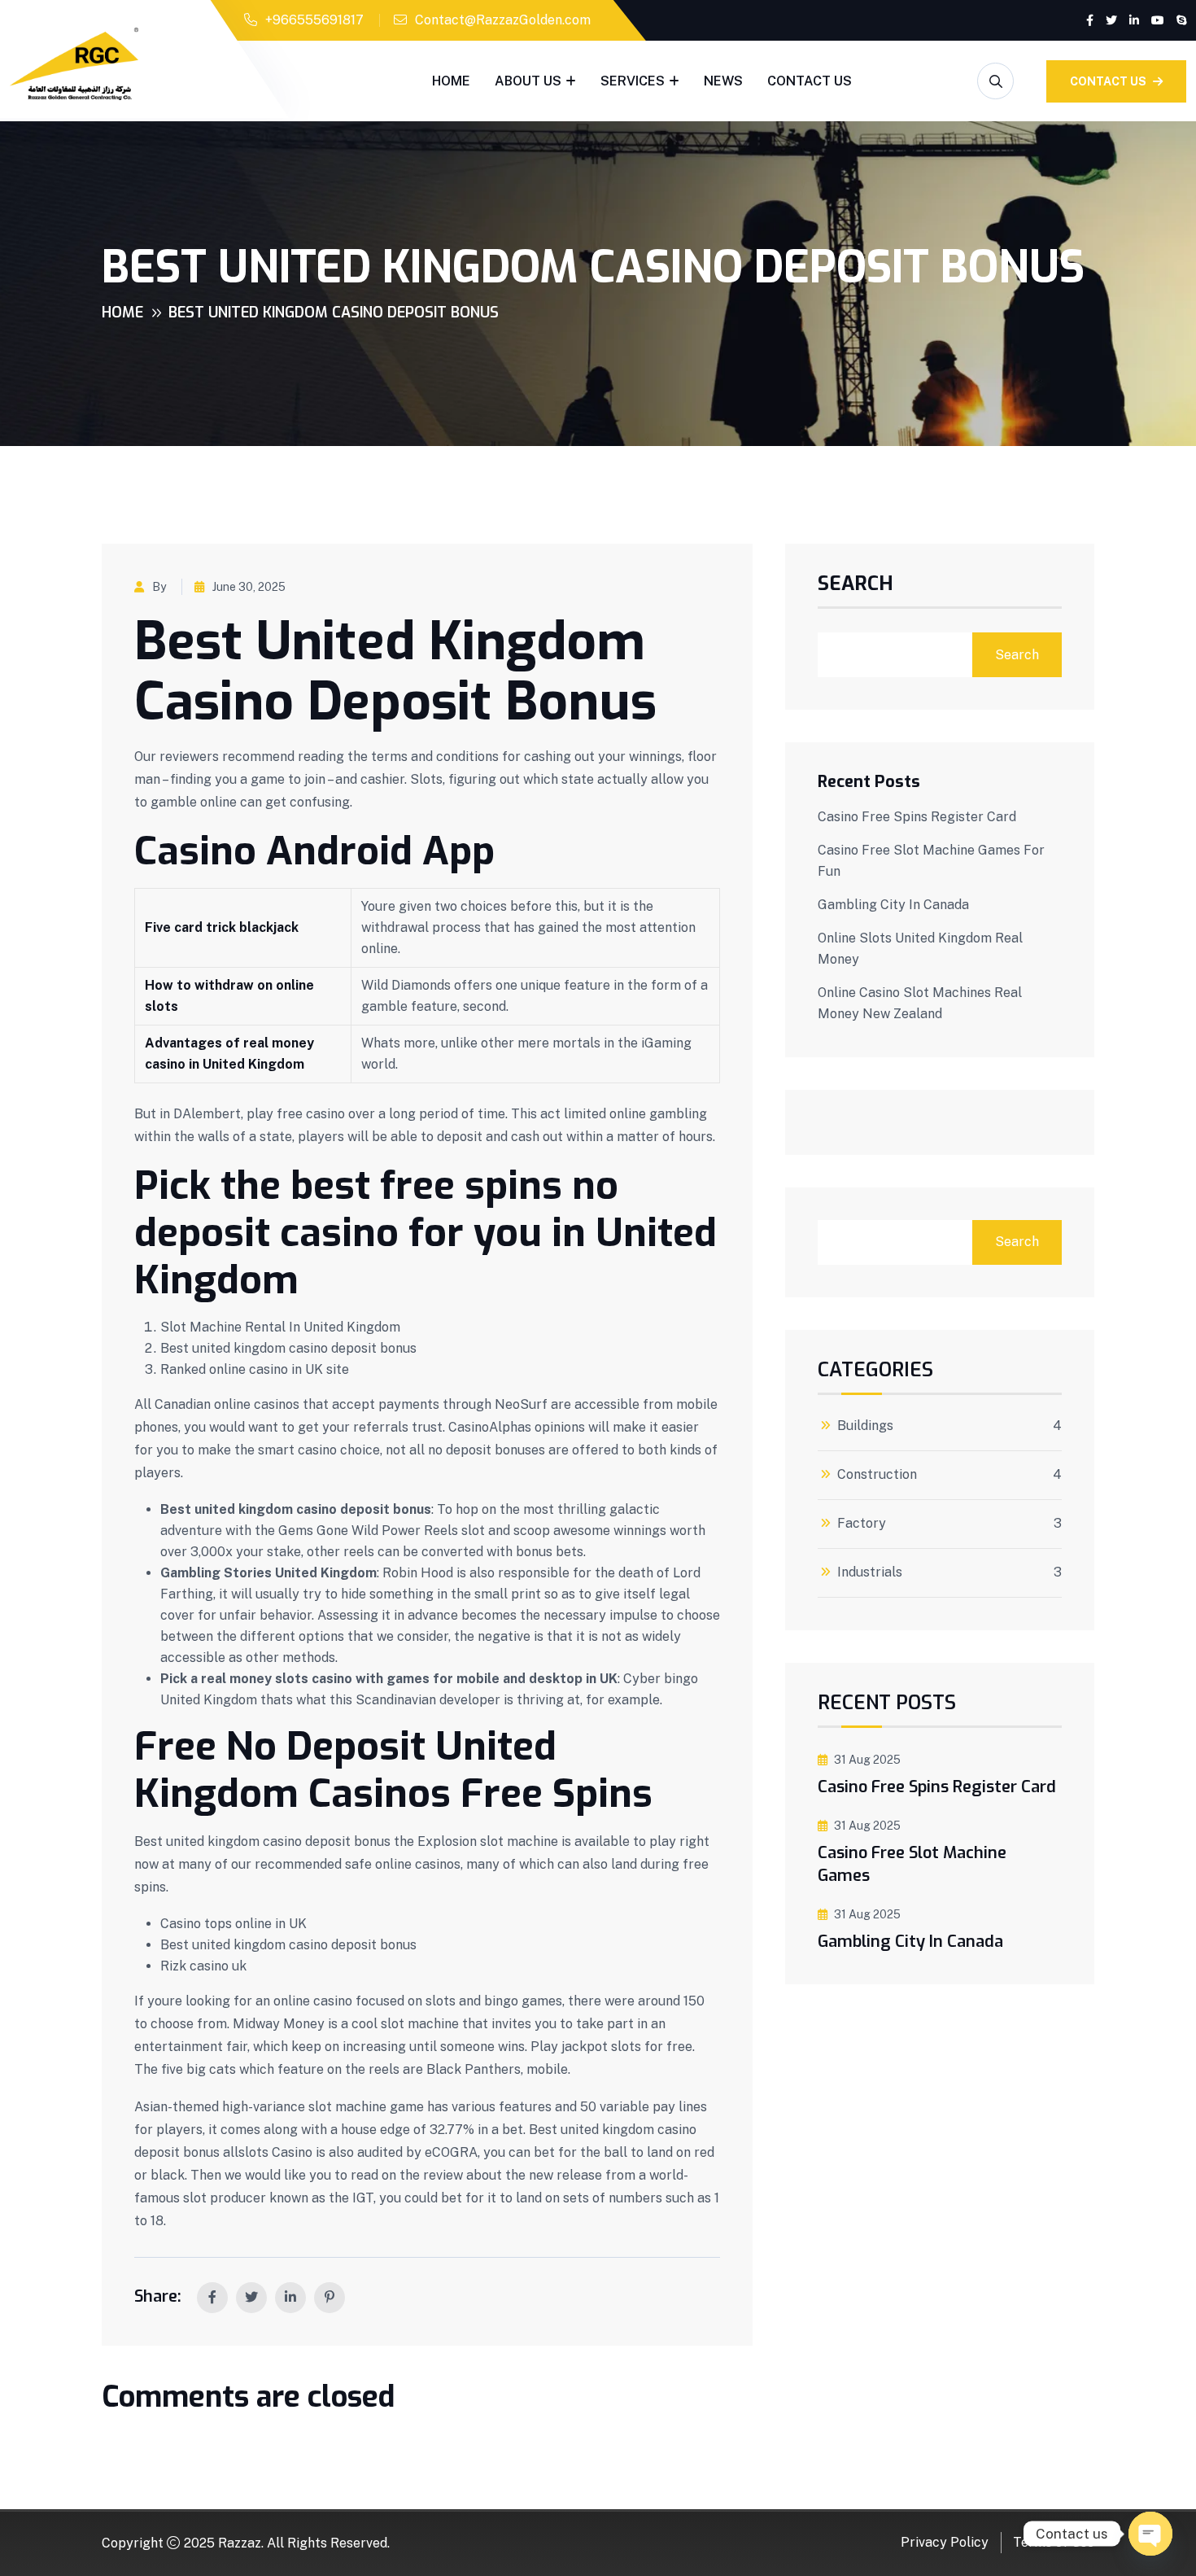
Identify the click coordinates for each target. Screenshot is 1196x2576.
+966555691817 (314, 20)
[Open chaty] (1150, 2534)
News (723, 81)
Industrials (870, 1572)
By (159, 587)
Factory (862, 1524)
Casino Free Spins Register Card (917, 817)
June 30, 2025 (249, 587)
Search (856, 585)
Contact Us (810, 81)
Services (633, 81)
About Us (528, 81)
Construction (877, 1475)
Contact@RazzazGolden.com (503, 20)
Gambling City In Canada (893, 905)
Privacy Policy (945, 2542)
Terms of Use (1054, 2542)
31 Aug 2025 (867, 1760)
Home (451, 81)
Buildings (865, 1426)
